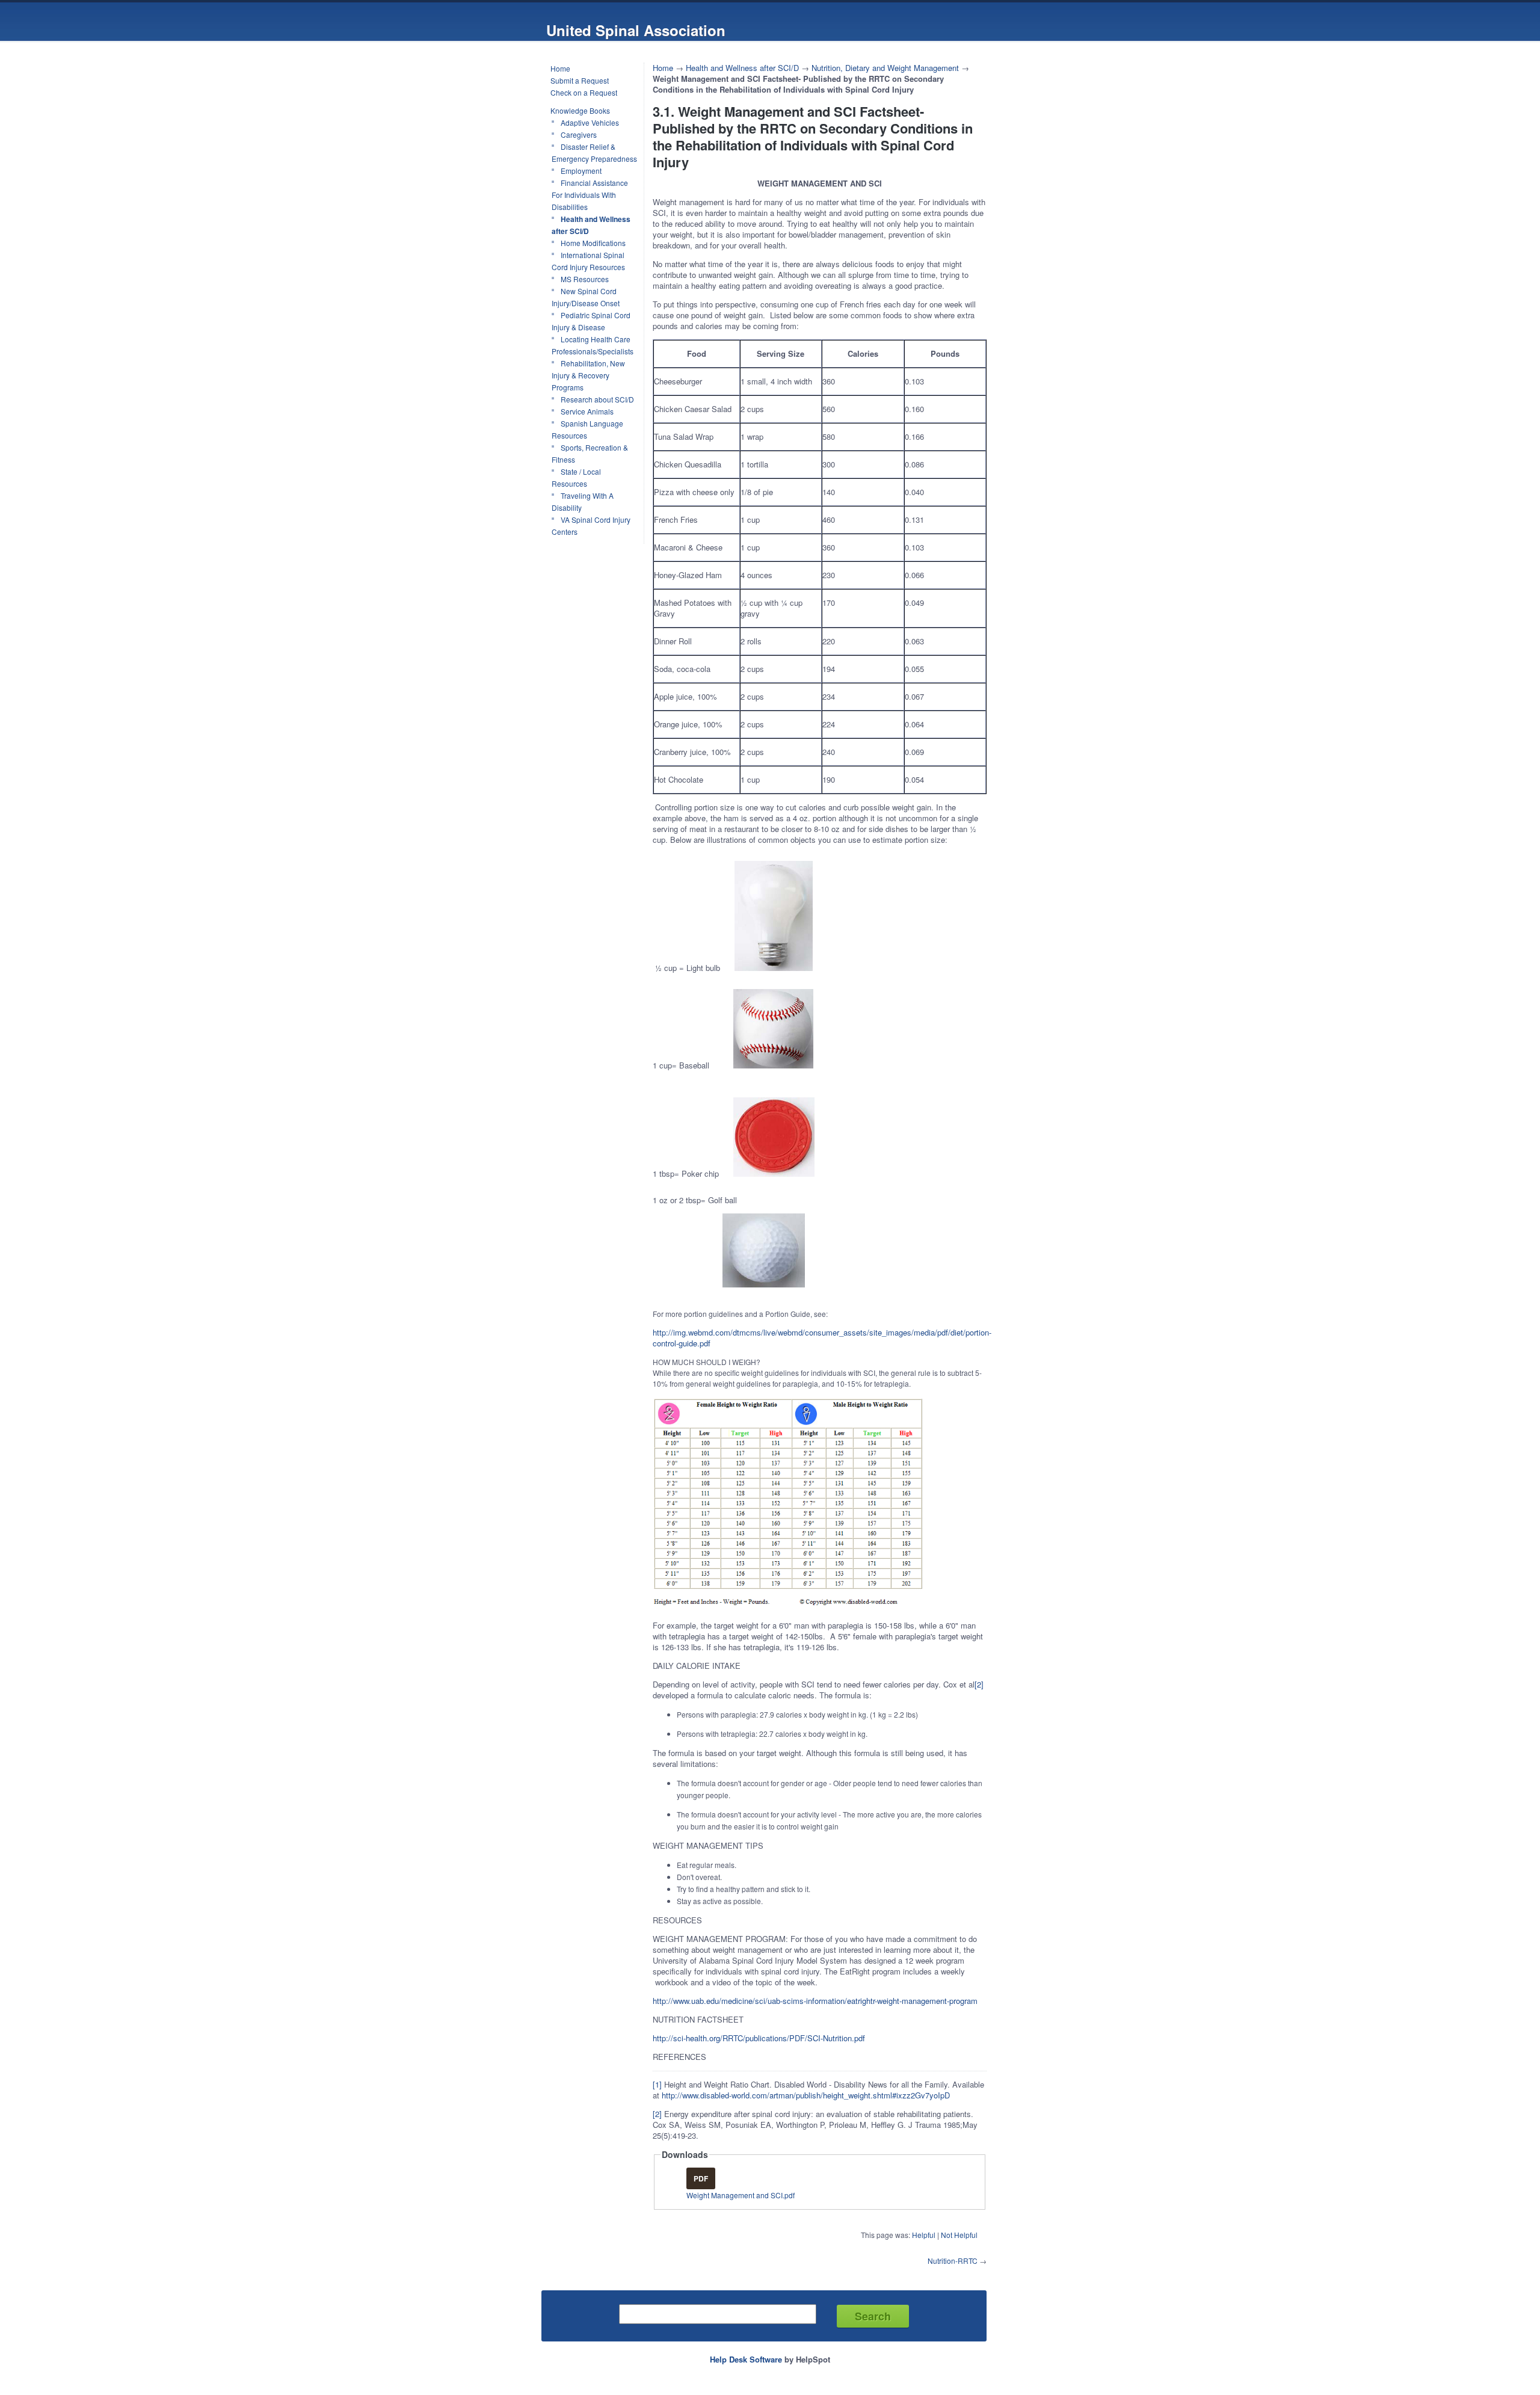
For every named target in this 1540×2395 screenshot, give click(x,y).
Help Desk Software (746, 2359)
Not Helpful (959, 2235)
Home (560, 68)
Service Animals (587, 411)
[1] (657, 2084)
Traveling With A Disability (583, 501)
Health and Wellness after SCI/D (591, 225)
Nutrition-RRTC (953, 2261)
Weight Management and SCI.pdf (741, 2195)
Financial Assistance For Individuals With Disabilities (590, 195)
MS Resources (585, 279)
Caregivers (579, 134)
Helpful (924, 2235)
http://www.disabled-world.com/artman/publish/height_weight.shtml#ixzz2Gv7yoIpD (806, 2095)
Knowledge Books (580, 110)
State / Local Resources (576, 477)
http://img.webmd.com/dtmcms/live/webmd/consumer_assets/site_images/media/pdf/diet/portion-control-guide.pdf (822, 1338)
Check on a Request (584, 92)
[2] (979, 1684)
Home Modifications (593, 243)
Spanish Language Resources (587, 429)
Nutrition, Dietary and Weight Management (885, 68)
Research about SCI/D (597, 399)
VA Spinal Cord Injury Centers (591, 526)
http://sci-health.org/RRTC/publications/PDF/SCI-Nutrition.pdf (759, 2038)
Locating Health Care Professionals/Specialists (593, 345)
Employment (581, 171)
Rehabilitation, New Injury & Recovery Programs (588, 375)
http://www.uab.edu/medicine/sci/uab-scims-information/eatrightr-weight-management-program (815, 2001)
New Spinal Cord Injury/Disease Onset (586, 297)
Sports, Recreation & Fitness (590, 453)
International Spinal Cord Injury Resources (588, 261)
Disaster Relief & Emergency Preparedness (594, 153)
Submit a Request (580, 80)
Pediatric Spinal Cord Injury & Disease (591, 321)
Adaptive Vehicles (590, 122)
